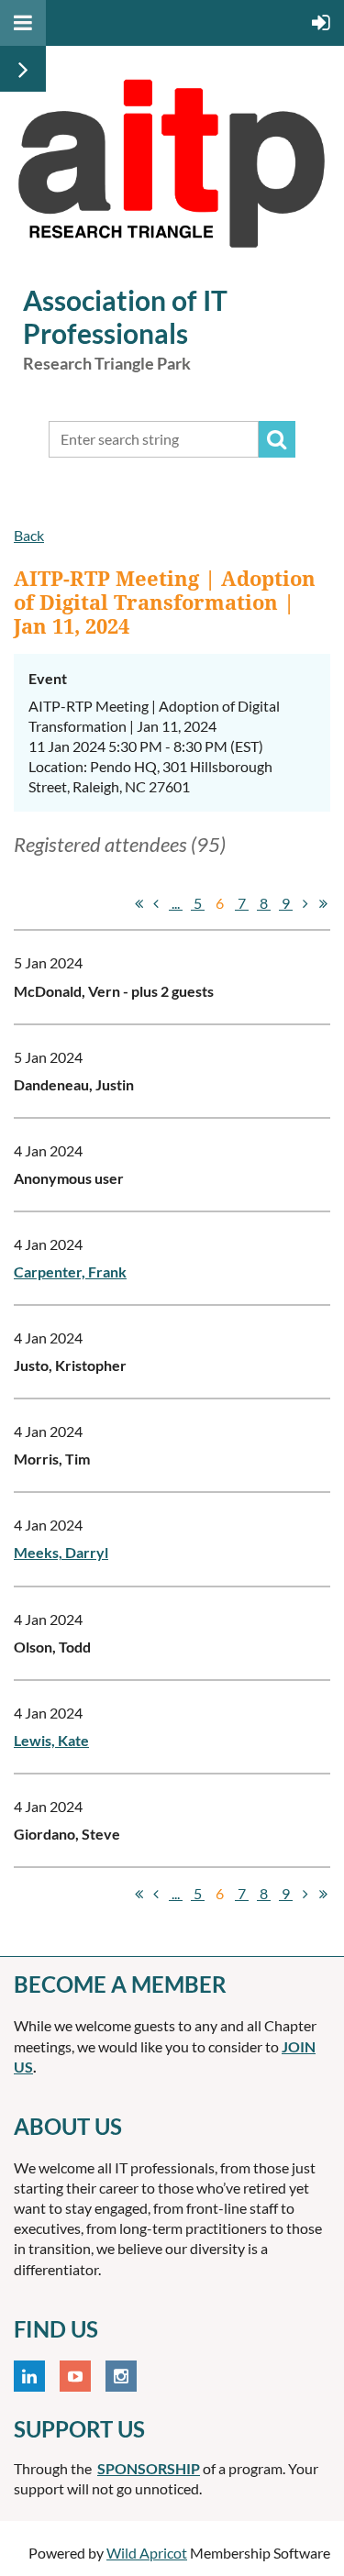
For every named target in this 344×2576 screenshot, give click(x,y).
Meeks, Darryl (61, 1552)
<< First (139, 903)
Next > (305, 903)
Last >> (323, 903)
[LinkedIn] (29, 2376)
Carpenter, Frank (70, 1271)
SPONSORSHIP (149, 2468)
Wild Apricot (147, 2553)
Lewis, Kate (51, 1740)
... (176, 903)
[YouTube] (75, 2376)
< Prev (156, 903)
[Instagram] (121, 2376)
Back (29, 535)
